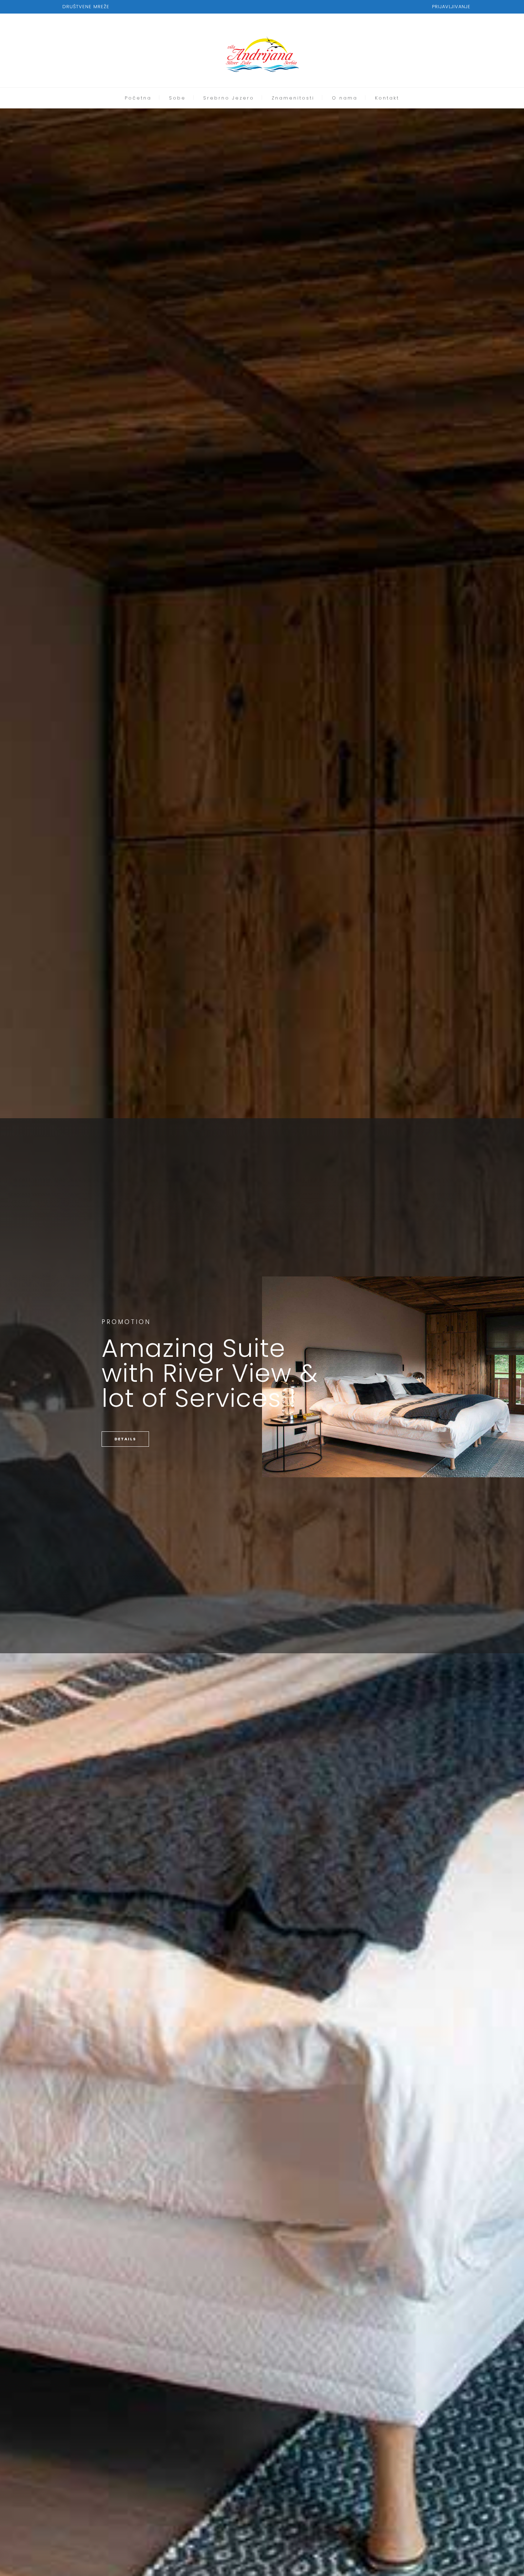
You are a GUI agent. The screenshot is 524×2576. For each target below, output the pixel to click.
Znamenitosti (293, 98)
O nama (345, 98)
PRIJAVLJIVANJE (451, 7)
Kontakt (387, 98)
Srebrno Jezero (229, 98)
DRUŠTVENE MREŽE (86, 7)
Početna (138, 98)
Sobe (177, 98)
